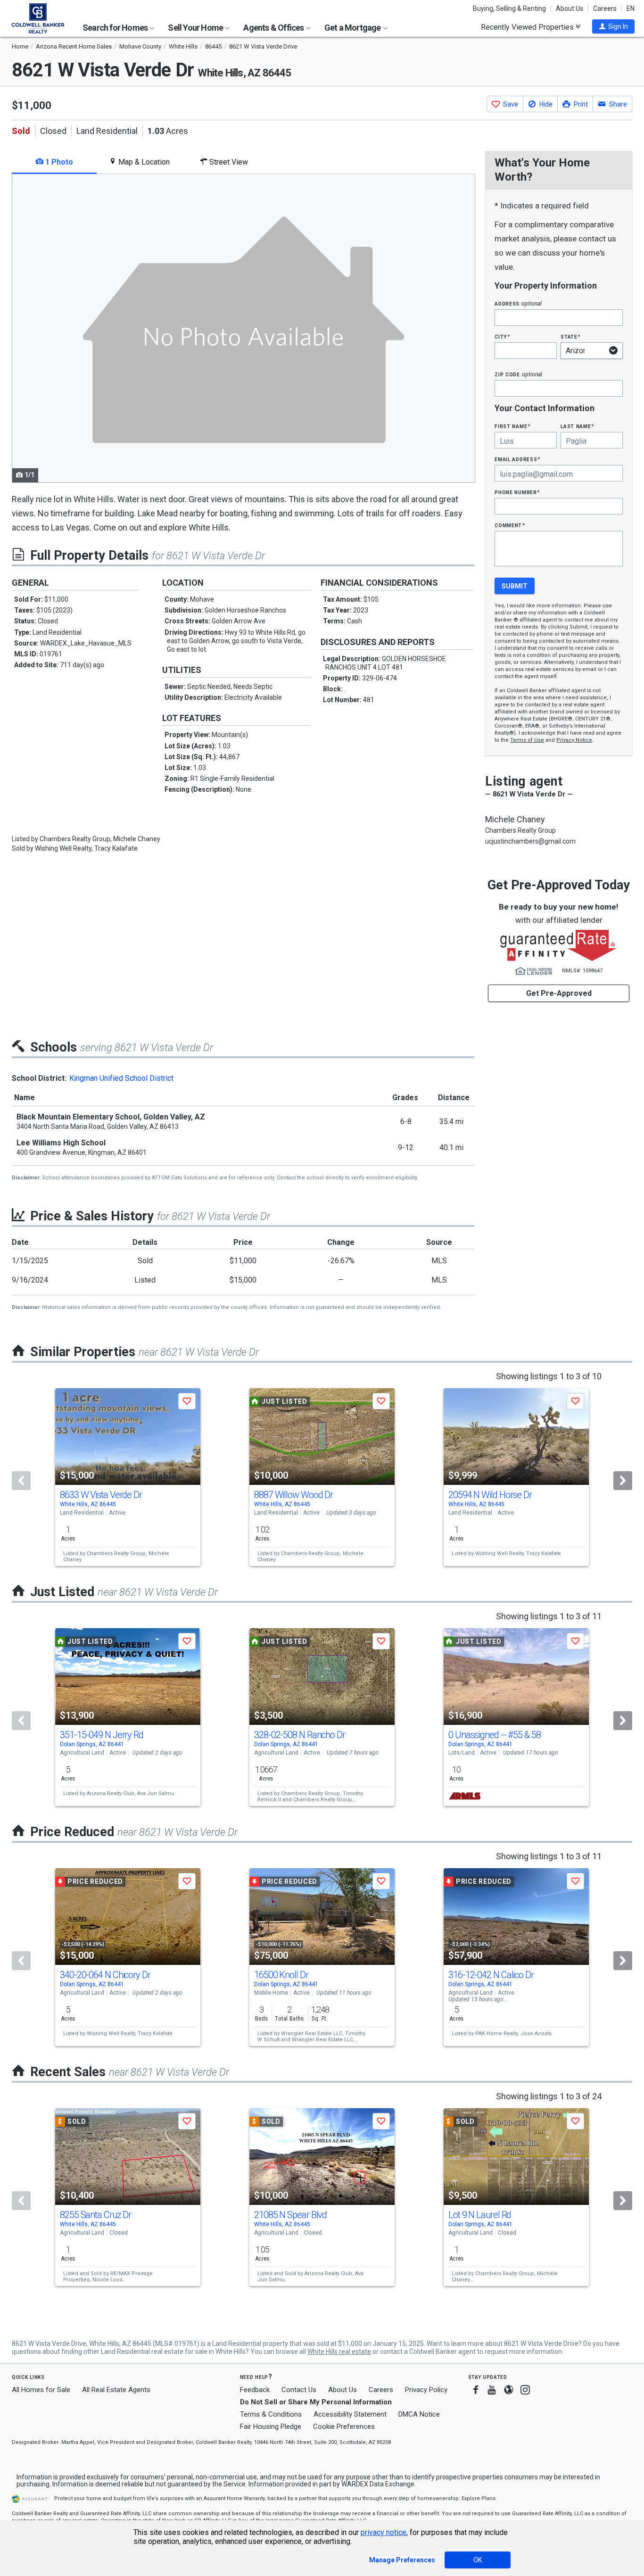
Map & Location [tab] (143, 162)
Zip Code (518, 374)
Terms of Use (527, 740)
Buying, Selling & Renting (509, 8)
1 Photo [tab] (58, 162)
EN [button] (631, 8)
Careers (605, 8)
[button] (613, 26)
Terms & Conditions (271, 2414)
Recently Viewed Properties (528, 27)
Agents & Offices (274, 28)
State (570, 336)
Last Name (577, 426)
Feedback (255, 2390)
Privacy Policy (426, 2390)
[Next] (623, 1481)
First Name (512, 426)
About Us (570, 8)
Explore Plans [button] (479, 2498)
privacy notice (384, 2532)
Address (518, 303)
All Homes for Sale (41, 2390)
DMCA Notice (419, 2414)
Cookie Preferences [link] (344, 2427)
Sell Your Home (196, 28)
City (502, 336)
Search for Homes (116, 28)
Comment (510, 525)
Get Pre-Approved (559, 993)
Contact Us (299, 2390)
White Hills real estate (339, 2352)
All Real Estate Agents (116, 2390)
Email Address (517, 459)
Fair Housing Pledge (271, 2427)
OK (478, 2560)
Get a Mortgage (353, 28)
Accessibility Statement (350, 2414)
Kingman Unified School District (121, 1078)
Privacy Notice (574, 740)
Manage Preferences (402, 2560)
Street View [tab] (228, 162)
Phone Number (517, 492)
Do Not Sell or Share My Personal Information (316, 2402)
